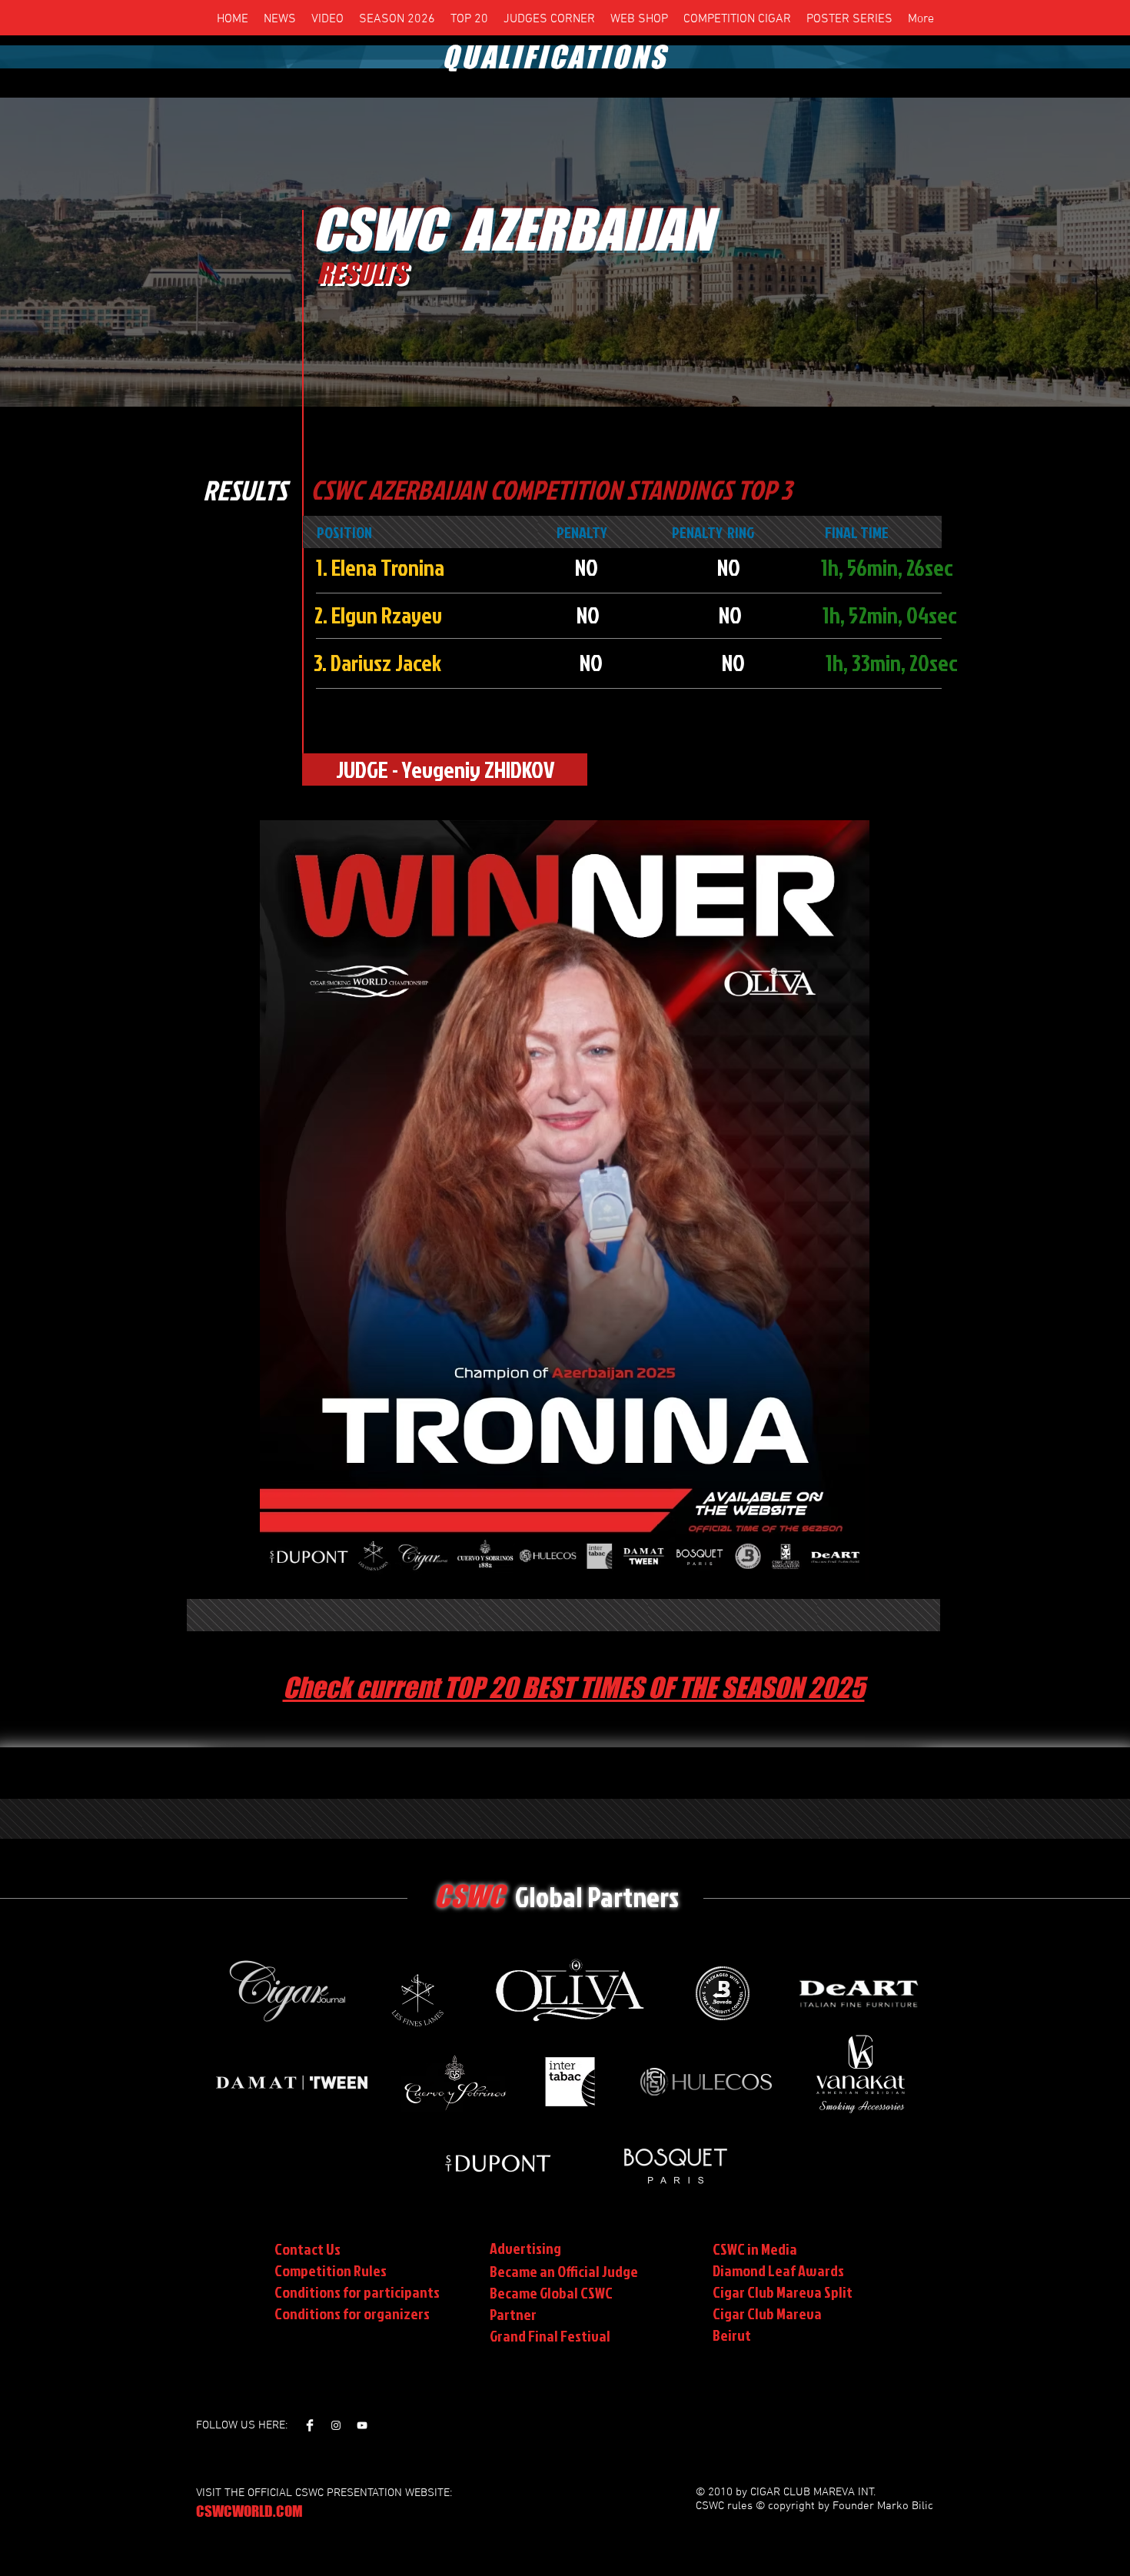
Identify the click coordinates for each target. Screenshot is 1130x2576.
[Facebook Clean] (310, 2425)
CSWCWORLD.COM (249, 2511)
